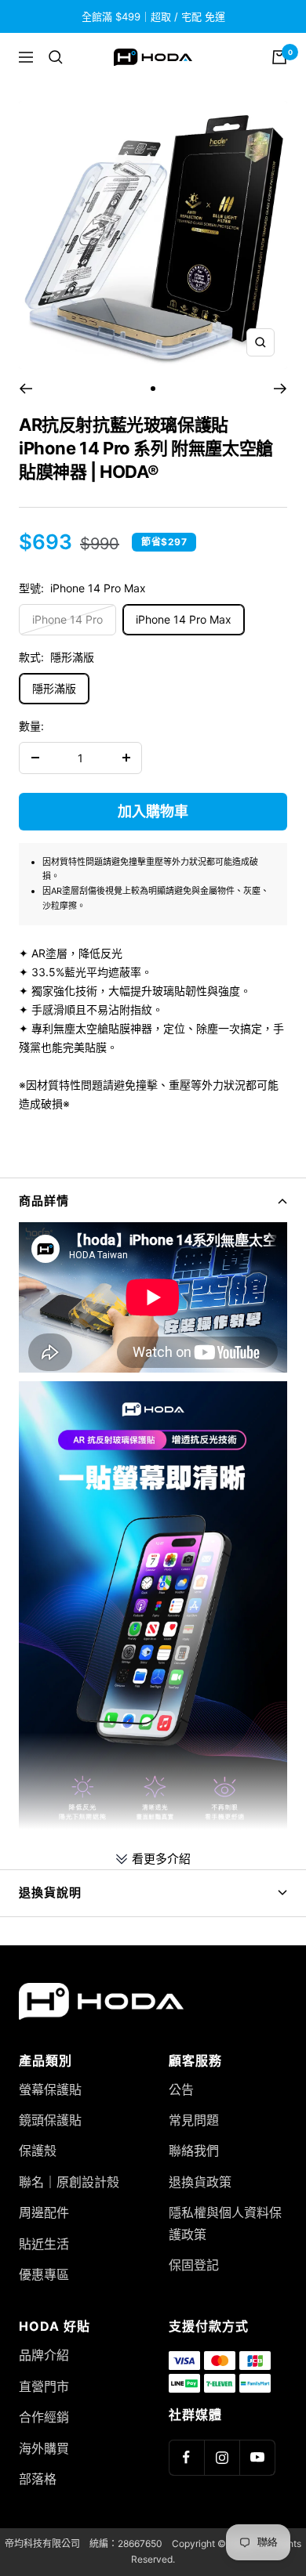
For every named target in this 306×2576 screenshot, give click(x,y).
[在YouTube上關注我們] (257, 2457)
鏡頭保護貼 (50, 2120)
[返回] (25, 389)
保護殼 (38, 2151)
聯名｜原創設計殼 (69, 2182)
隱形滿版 (54, 688)
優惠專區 (44, 2274)
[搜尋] (56, 57)
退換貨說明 (50, 1892)
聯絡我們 (194, 2151)
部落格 (38, 2479)
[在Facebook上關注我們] (186, 2457)
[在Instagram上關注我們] (222, 2457)
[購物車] (279, 57)
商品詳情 (44, 1201)
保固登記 (194, 2265)
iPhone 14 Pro (67, 619)
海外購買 (44, 2448)
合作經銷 (44, 2417)
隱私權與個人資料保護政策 (225, 2223)
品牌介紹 (44, 2355)
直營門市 (44, 2386)
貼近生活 (44, 2244)
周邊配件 (44, 2212)
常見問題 (194, 2120)
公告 (181, 2089)
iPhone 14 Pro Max (184, 619)
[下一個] (280, 389)
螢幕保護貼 (50, 2089)
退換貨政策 (200, 2182)
